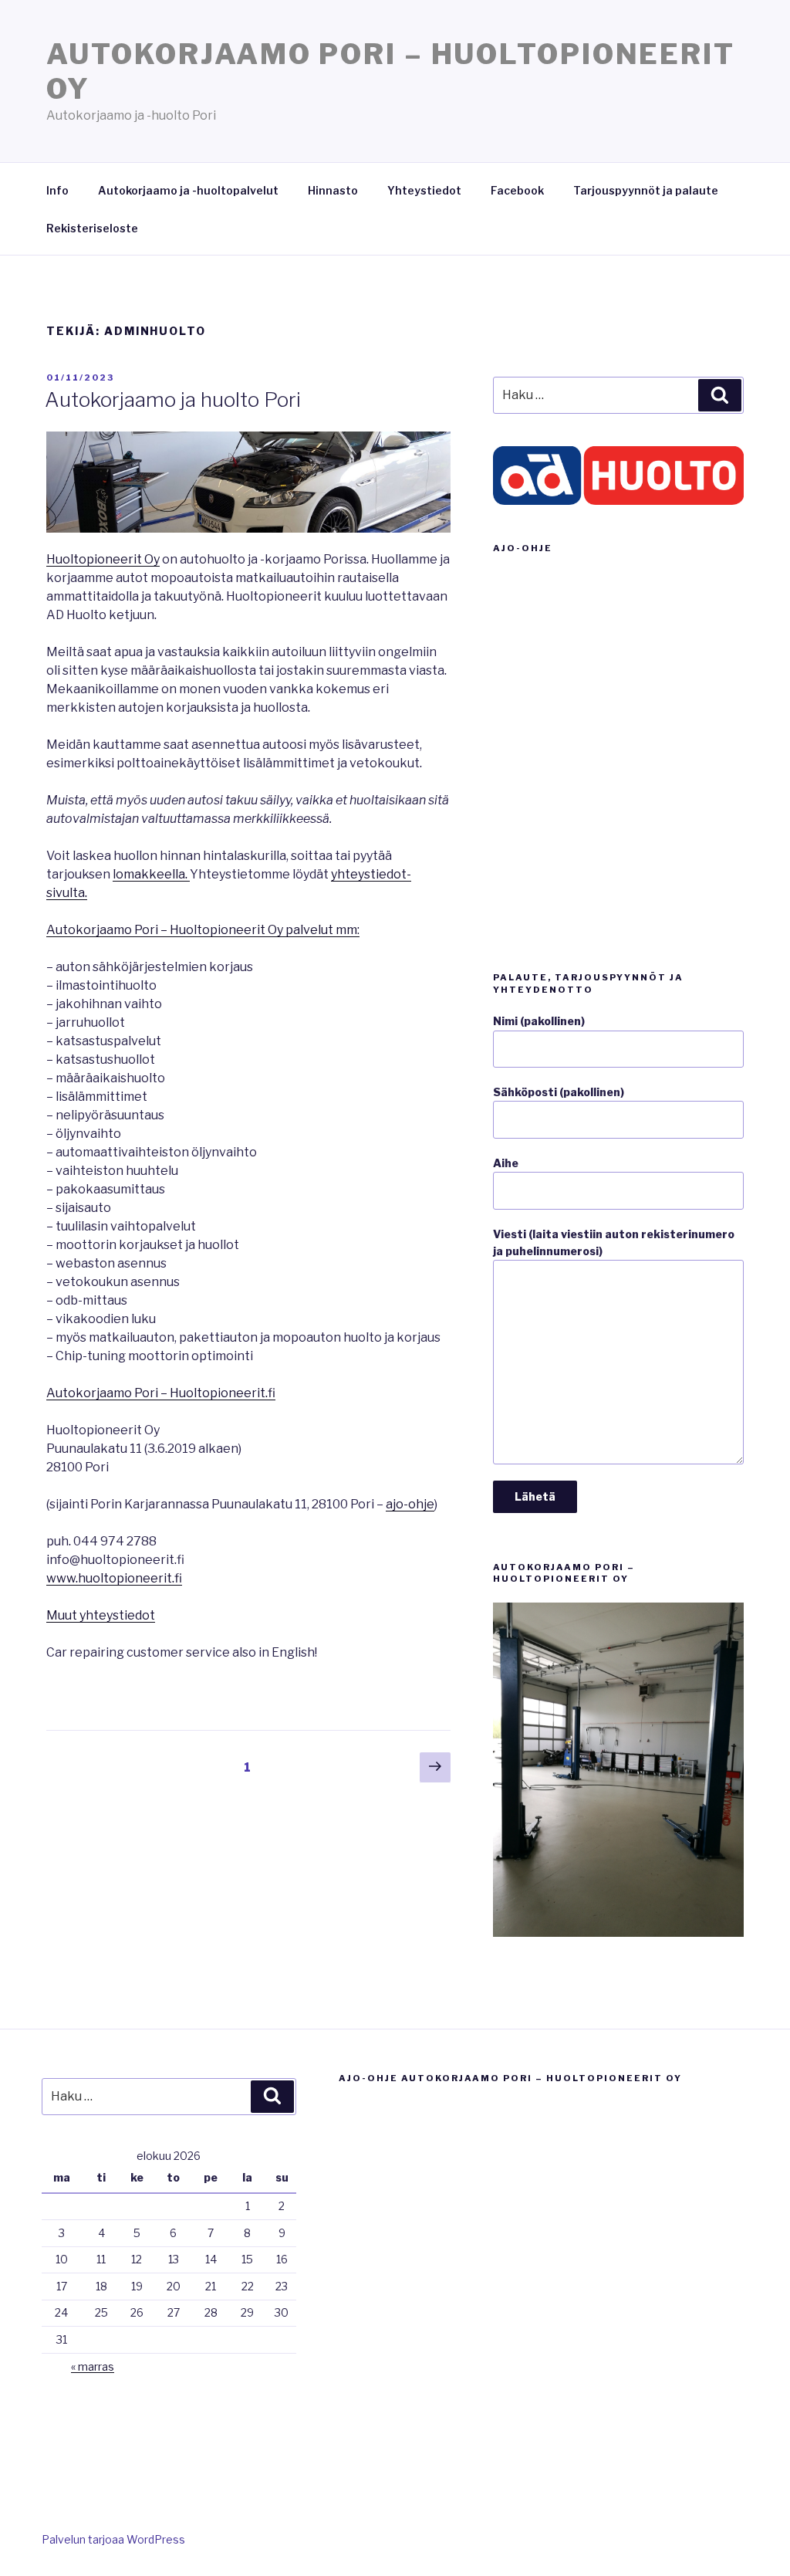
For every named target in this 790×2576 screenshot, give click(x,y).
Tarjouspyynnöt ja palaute (646, 190)
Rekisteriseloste (92, 228)
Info (57, 190)
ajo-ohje (410, 1504)
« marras (93, 2366)
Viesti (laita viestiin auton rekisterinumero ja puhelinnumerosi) (614, 1242)
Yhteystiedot (424, 190)
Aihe (506, 1163)
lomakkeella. (151, 874)
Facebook (517, 190)
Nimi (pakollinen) (539, 1021)
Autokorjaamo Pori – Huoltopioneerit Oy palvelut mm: (203, 930)
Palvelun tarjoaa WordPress (113, 2539)
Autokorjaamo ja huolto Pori (173, 399)
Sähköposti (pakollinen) (559, 1092)
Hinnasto (333, 190)
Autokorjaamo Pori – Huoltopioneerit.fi (161, 1393)
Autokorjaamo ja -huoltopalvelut (188, 190)
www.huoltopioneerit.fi (114, 1578)
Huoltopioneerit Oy (103, 559)
